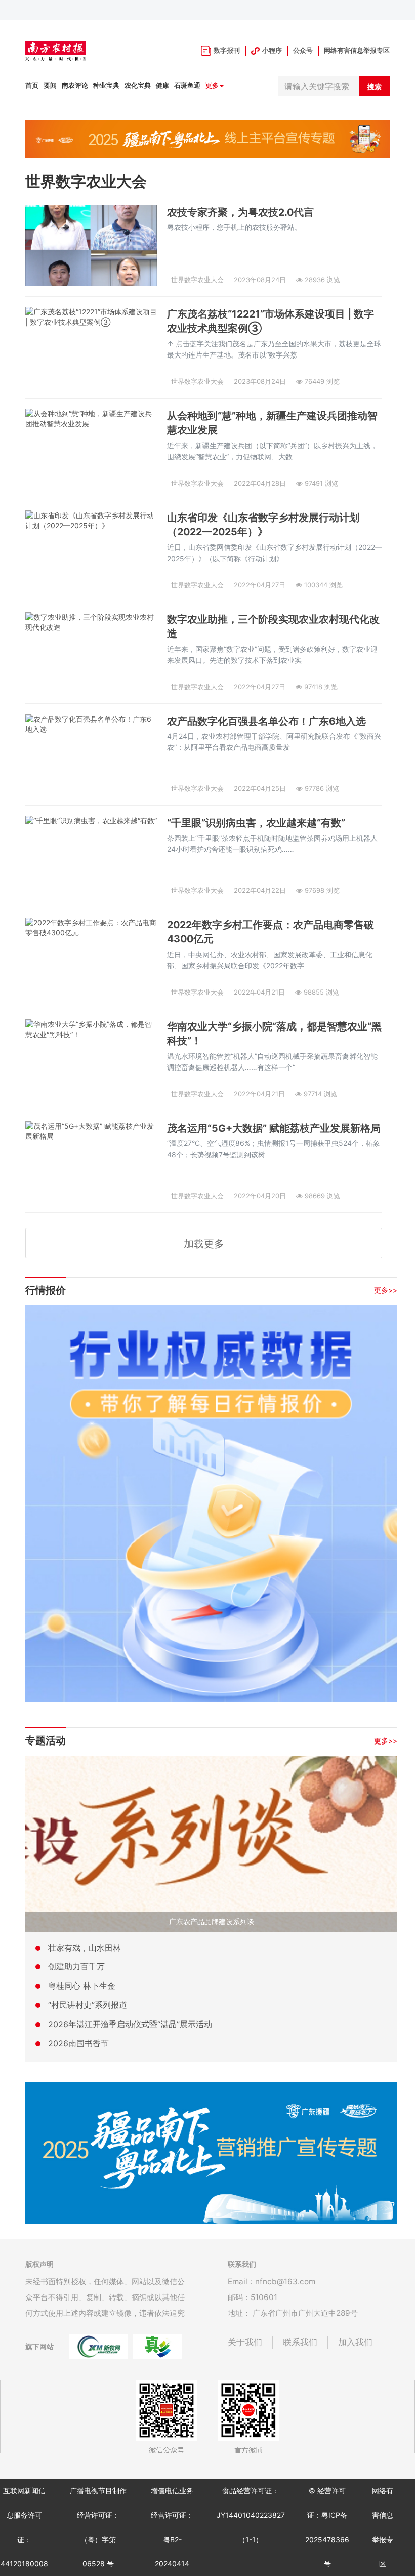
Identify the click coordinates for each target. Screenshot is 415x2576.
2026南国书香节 (78, 2043)
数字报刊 (227, 50)
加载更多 (204, 1244)
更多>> (386, 1290)
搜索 (375, 86)
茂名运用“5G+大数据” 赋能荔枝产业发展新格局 (274, 1128)
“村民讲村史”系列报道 (88, 2005)
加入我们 (355, 2342)
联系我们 (300, 2342)
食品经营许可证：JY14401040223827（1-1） (251, 2515)
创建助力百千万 (76, 1966)
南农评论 (75, 85)
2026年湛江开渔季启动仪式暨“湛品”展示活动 (130, 2024)
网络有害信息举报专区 (357, 50)
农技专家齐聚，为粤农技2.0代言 (240, 212)
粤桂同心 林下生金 (82, 1986)
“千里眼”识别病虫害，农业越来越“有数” (256, 823)
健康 (162, 85)
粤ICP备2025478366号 (327, 2539)
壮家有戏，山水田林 (85, 1948)
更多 (212, 85)
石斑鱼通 (187, 85)
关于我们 (245, 2342)
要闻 (50, 85)
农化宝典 (138, 85)
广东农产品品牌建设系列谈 (212, 1921)
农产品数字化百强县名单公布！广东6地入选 (266, 721)
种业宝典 (106, 85)
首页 (32, 85)
